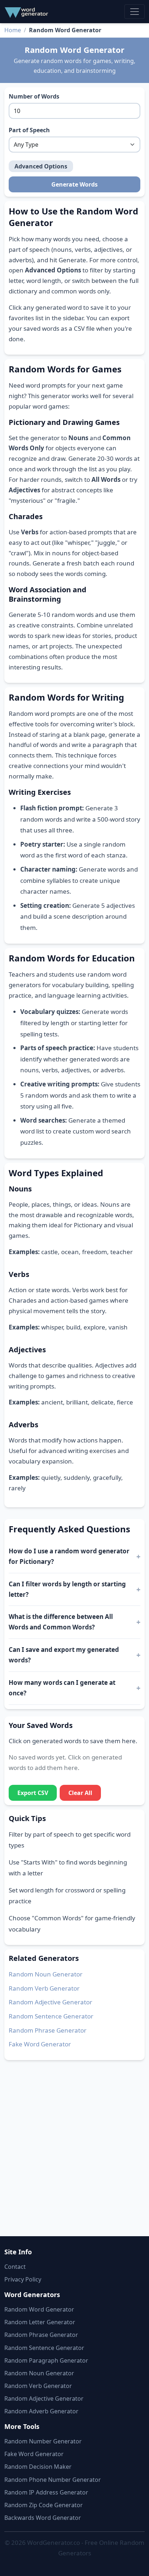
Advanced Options (41, 166)
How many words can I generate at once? (62, 1688)
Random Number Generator (43, 2441)
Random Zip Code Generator (44, 2505)
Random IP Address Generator (46, 2492)
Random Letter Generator (40, 2322)
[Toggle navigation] (135, 12)
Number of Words (34, 96)
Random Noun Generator (46, 1974)
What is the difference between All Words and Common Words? (61, 1622)
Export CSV (33, 1793)
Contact (15, 2267)
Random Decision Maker (38, 2467)
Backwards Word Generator (43, 2518)
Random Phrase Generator (48, 2030)
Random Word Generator (39, 2309)
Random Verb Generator (44, 1988)
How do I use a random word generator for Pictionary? (69, 1556)
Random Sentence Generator (51, 2016)
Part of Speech (29, 130)
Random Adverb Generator (41, 2411)
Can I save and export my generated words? (64, 1655)
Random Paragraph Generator (46, 2360)
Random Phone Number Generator (53, 2480)
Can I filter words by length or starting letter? (67, 1589)
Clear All (80, 1793)
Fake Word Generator (40, 2044)
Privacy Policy (23, 2279)
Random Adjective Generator (50, 2002)
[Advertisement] (74, 2144)
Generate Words (74, 184)
